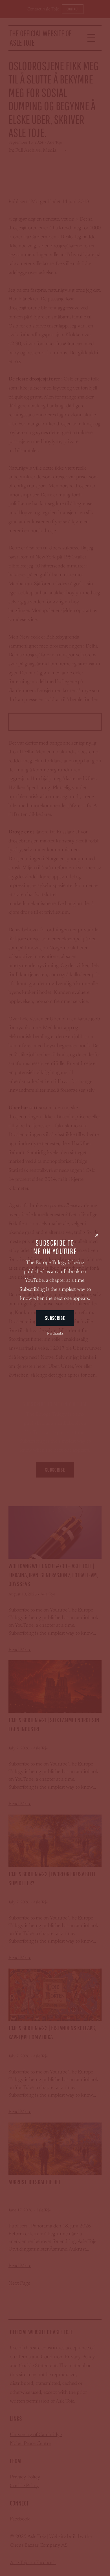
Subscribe (55, 1318)
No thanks (55, 1334)
